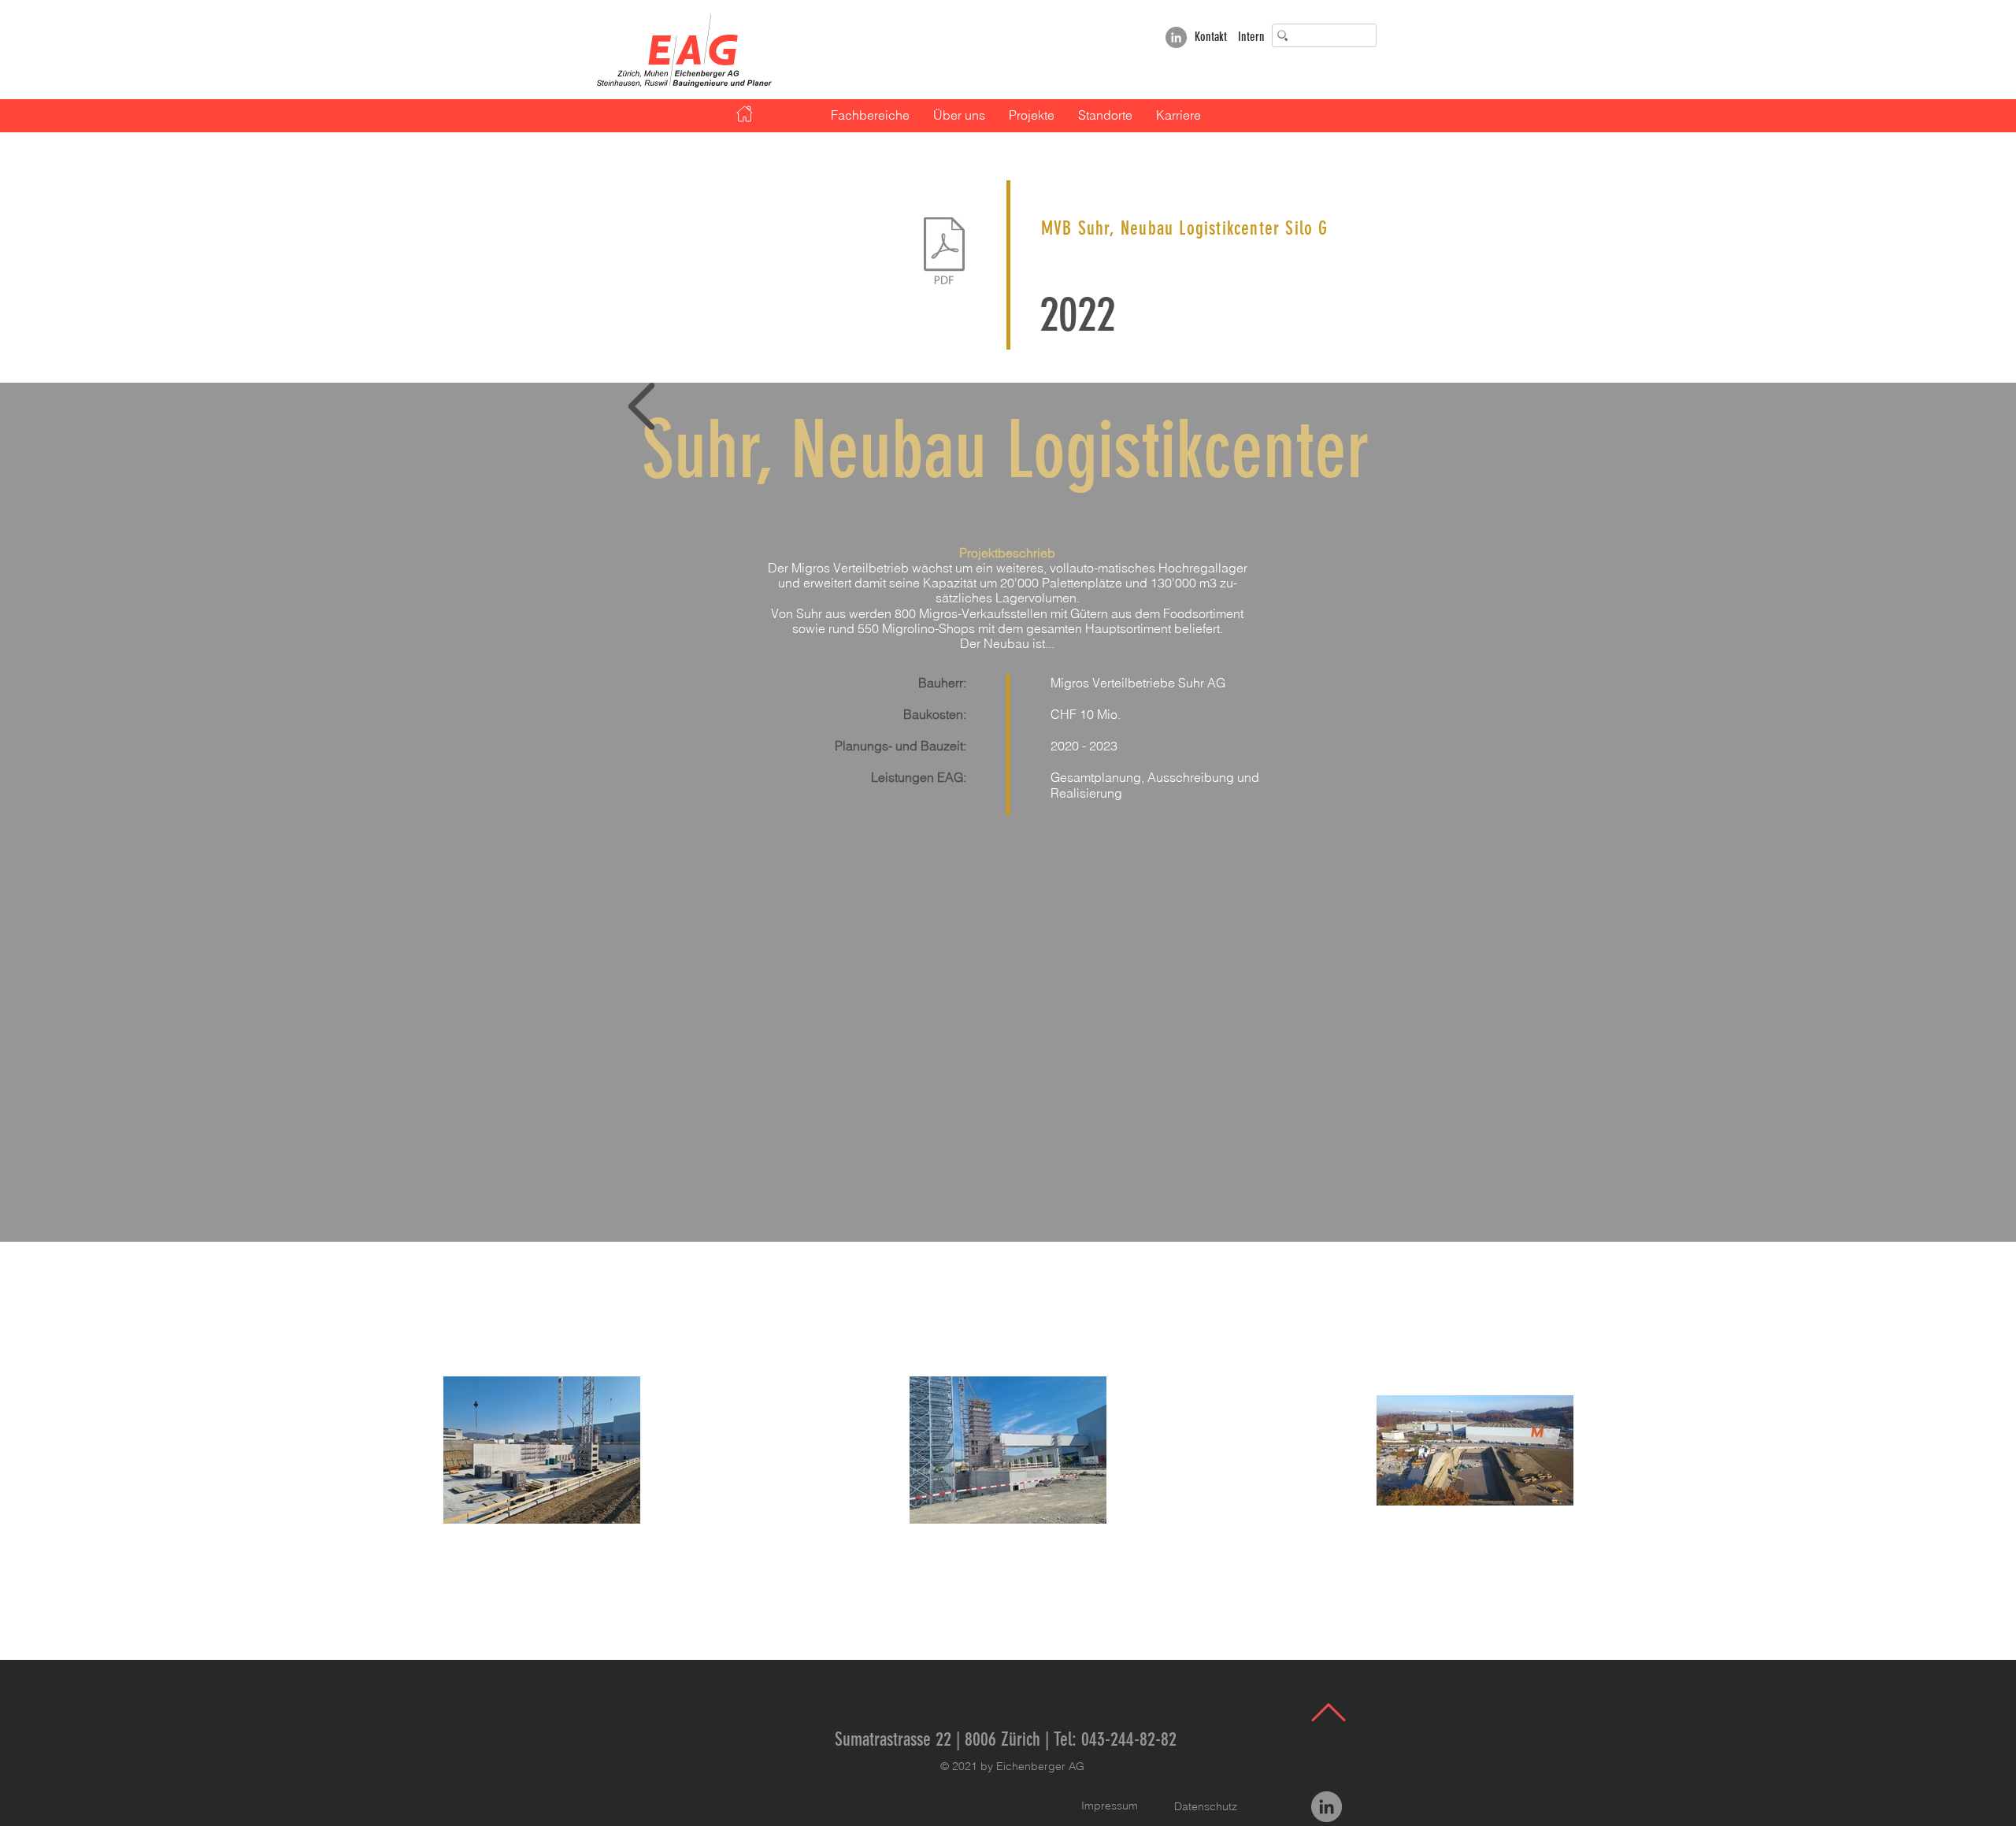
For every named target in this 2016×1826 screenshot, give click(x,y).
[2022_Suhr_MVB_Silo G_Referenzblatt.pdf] (944, 253)
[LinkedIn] (1176, 37)
